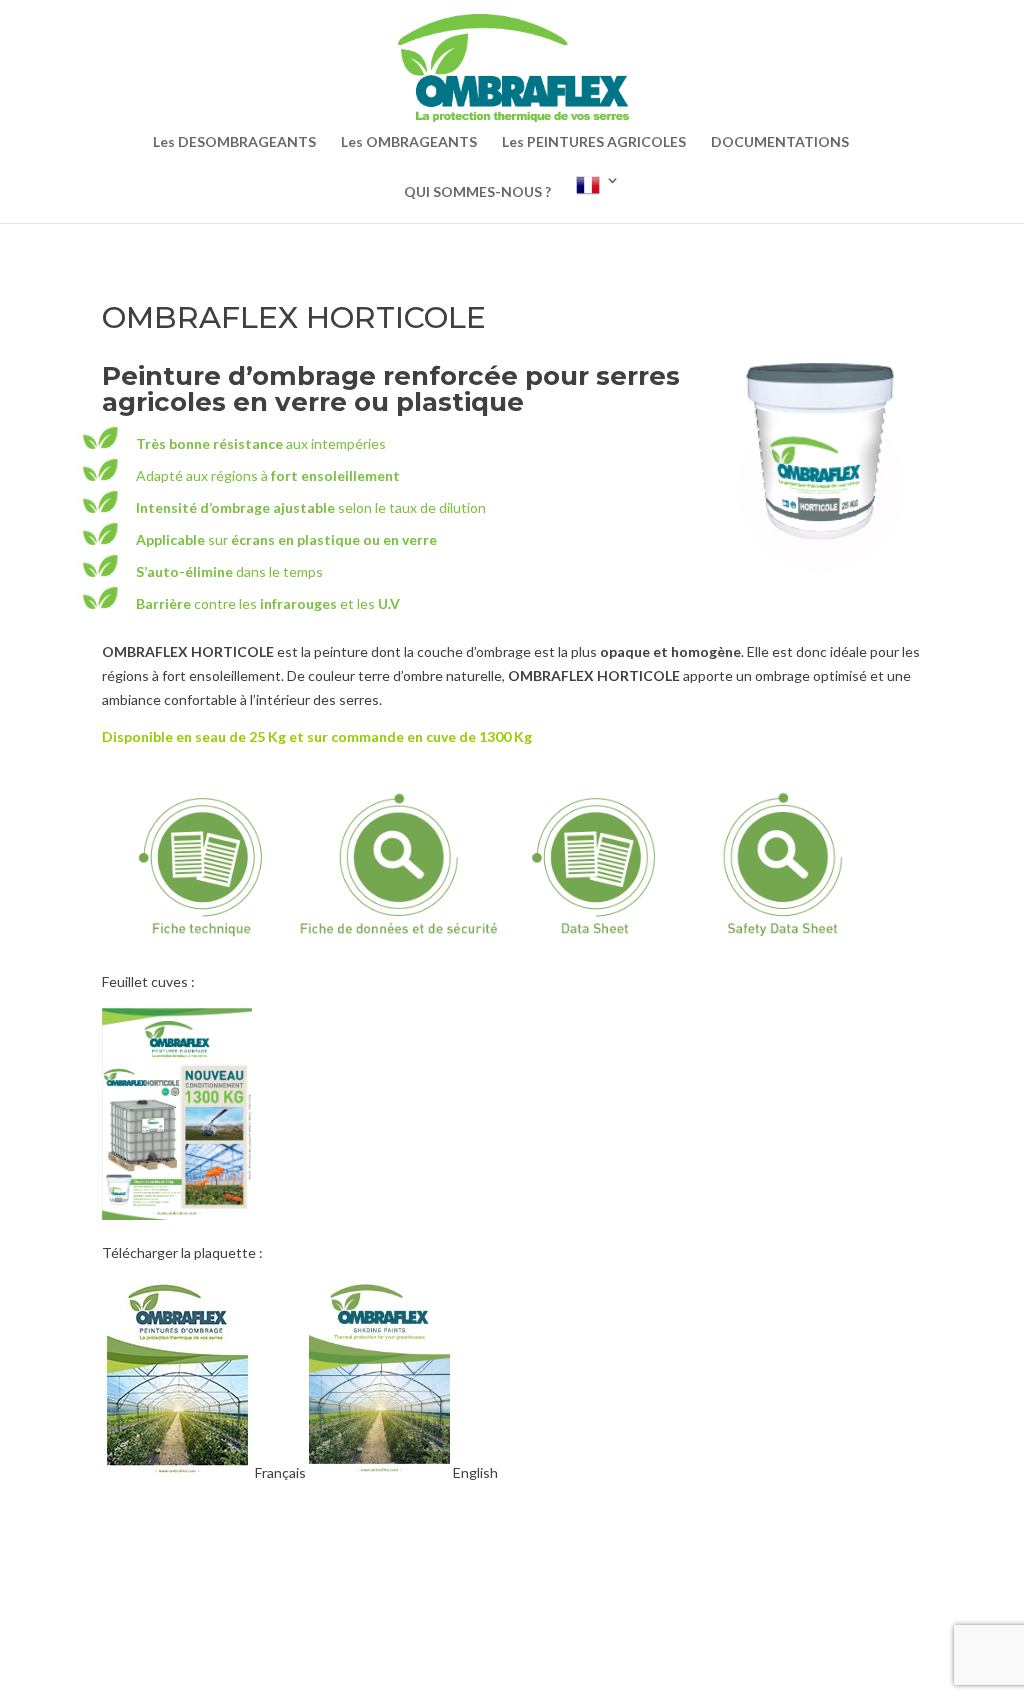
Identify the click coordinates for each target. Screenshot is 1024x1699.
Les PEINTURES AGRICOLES (594, 142)
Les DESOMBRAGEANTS (234, 142)
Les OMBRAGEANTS (409, 142)
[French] (598, 198)
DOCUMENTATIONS (780, 142)
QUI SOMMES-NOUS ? (477, 192)
